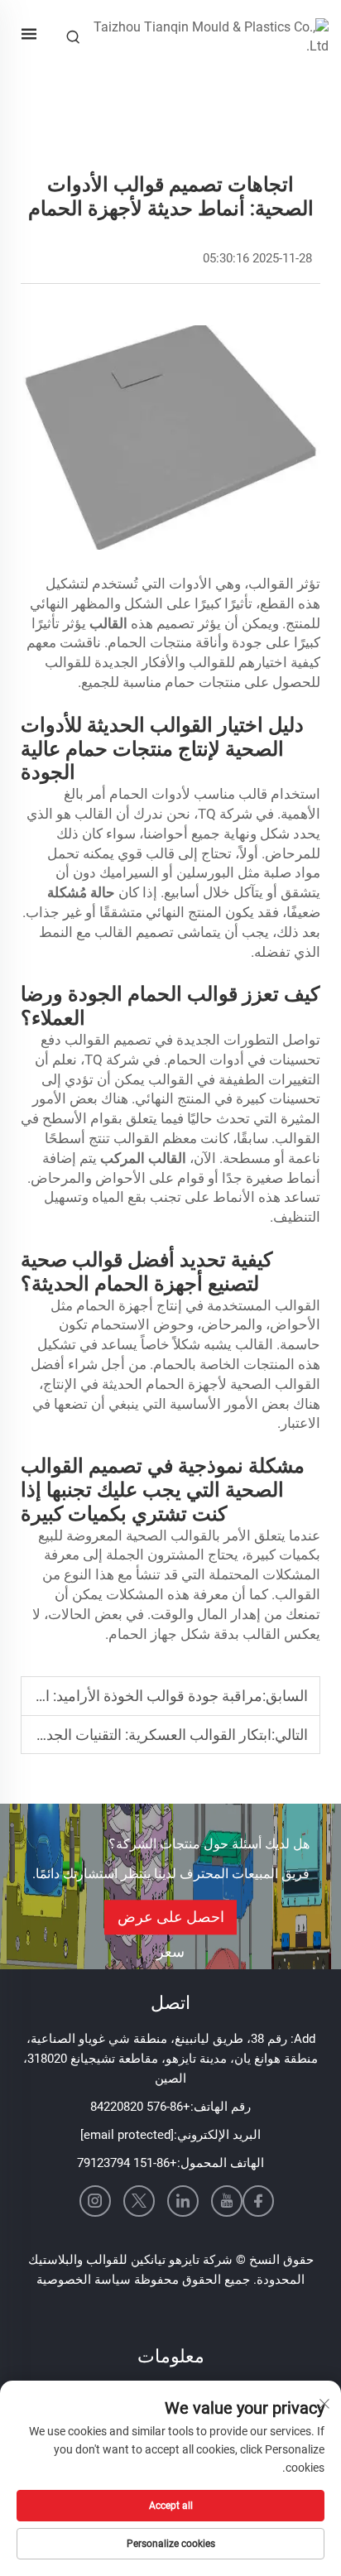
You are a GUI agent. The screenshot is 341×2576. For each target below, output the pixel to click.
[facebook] (258, 2201)
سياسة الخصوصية (84, 2280)
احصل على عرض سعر (171, 1921)
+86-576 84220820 (140, 2107)
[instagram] (95, 2201)
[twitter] (139, 2201)
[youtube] (227, 2201)
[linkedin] (183, 2201)
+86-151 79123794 (127, 2163)
